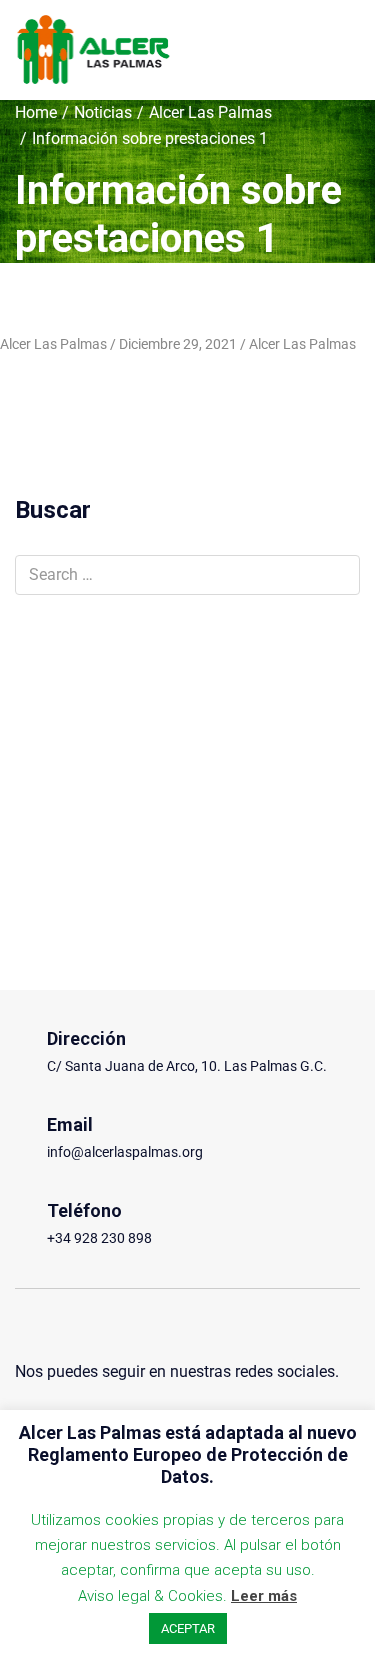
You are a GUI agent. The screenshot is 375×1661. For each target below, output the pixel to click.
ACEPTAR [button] (188, 1628)
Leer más (264, 1596)
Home (36, 112)
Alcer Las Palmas (210, 112)
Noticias (103, 112)
